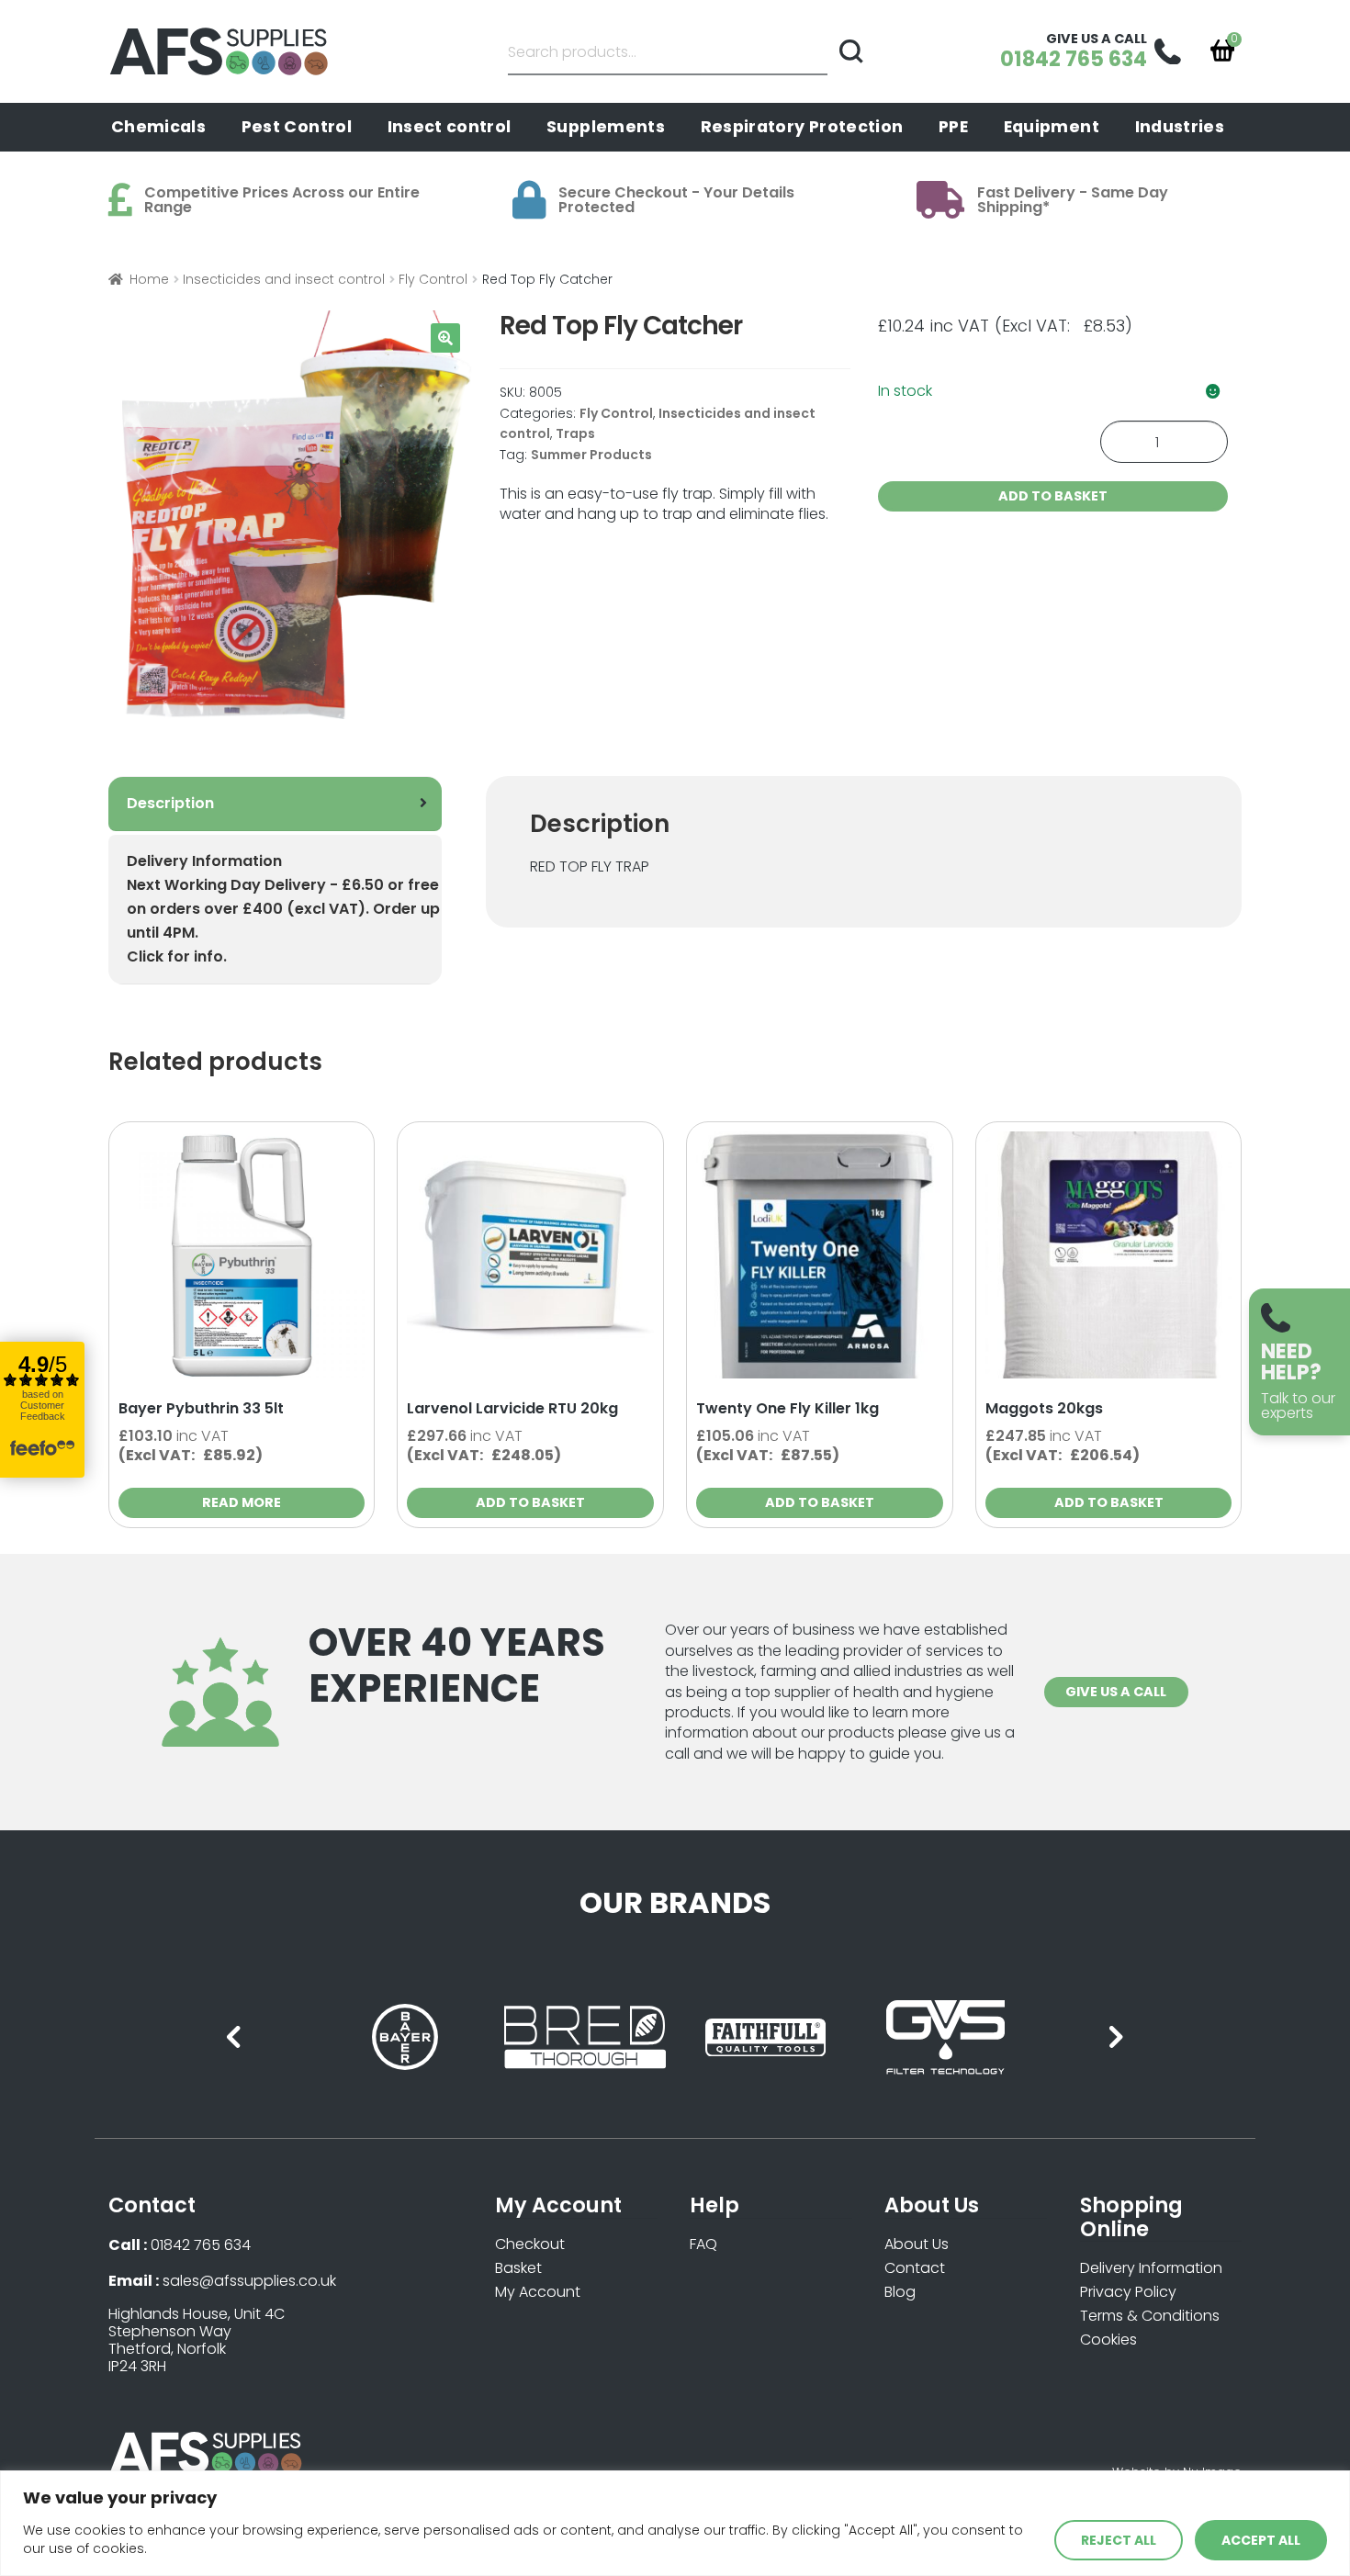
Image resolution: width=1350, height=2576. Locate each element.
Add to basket (1053, 496)
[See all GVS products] (945, 2037)
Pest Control (297, 127)
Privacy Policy (1128, 2292)
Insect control (450, 127)
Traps (575, 433)
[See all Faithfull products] (765, 2037)
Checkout (530, 2244)
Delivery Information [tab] (283, 909)
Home (149, 279)
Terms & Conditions (1150, 2316)
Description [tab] (170, 803)
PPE (953, 127)
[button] (445, 338)
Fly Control (433, 279)
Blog (900, 2292)
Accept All (1261, 2540)
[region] (675, 2523)
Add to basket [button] (530, 1502)
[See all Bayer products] (405, 2037)
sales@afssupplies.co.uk (249, 2281)
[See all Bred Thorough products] (585, 2037)
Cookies (1108, 2340)
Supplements (606, 127)
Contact (915, 2268)
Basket (518, 2268)
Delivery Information (1151, 2268)
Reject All (1119, 2540)
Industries (1180, 127)
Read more (242, 1502)
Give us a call (1116, 1692)
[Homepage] (223, 51)
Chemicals (158, 127)
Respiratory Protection (802, 127)
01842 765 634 (201, 2245)
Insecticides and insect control (284, 279)
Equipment (1052, 127)
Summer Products (591, 455)
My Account (538, 2292)
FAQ (703, 2244)
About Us (917, 2244)
